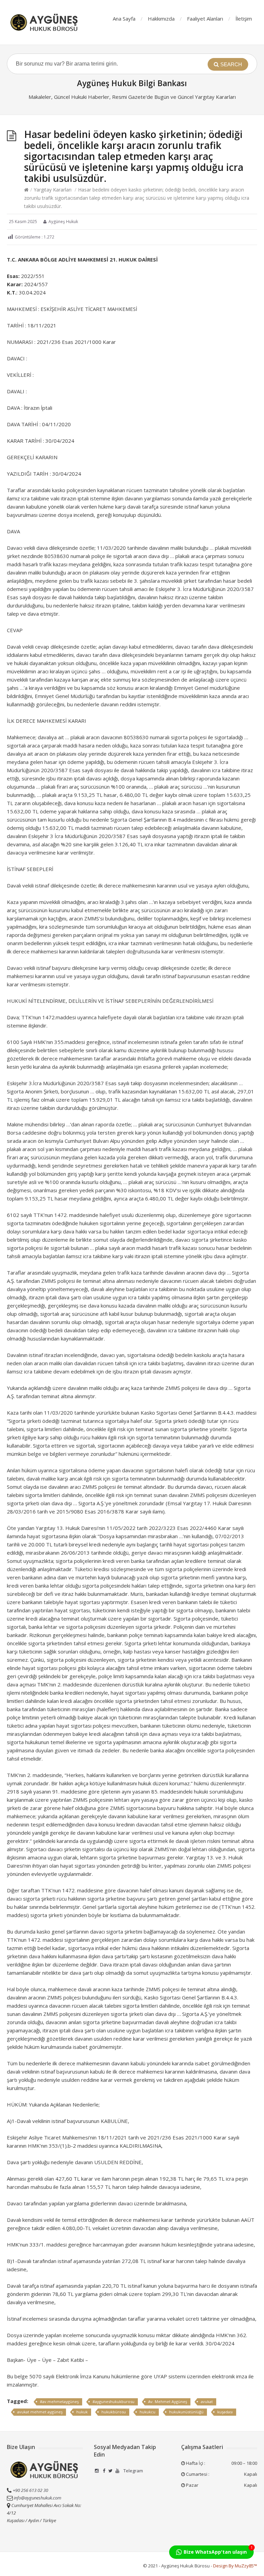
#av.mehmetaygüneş (59, 2401)
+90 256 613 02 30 (30, 2490)
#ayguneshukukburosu (113, 2401)
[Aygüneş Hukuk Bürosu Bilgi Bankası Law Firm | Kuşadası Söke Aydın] (45, 22)
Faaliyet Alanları (205, 19)
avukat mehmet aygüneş (40, 2412)
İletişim (244, 19)
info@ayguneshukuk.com (37, 2498)
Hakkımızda (161, 19)
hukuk (82, 2412)
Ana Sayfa (124, 19)
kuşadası (225, 2412)
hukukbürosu (114, 2412)
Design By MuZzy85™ (235, 2566)
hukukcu (147, 2412)
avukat (207, 2401)
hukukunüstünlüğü (186, 2412)
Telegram (133, 2471)
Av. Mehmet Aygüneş (168, 2401)
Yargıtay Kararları (53, 190)
